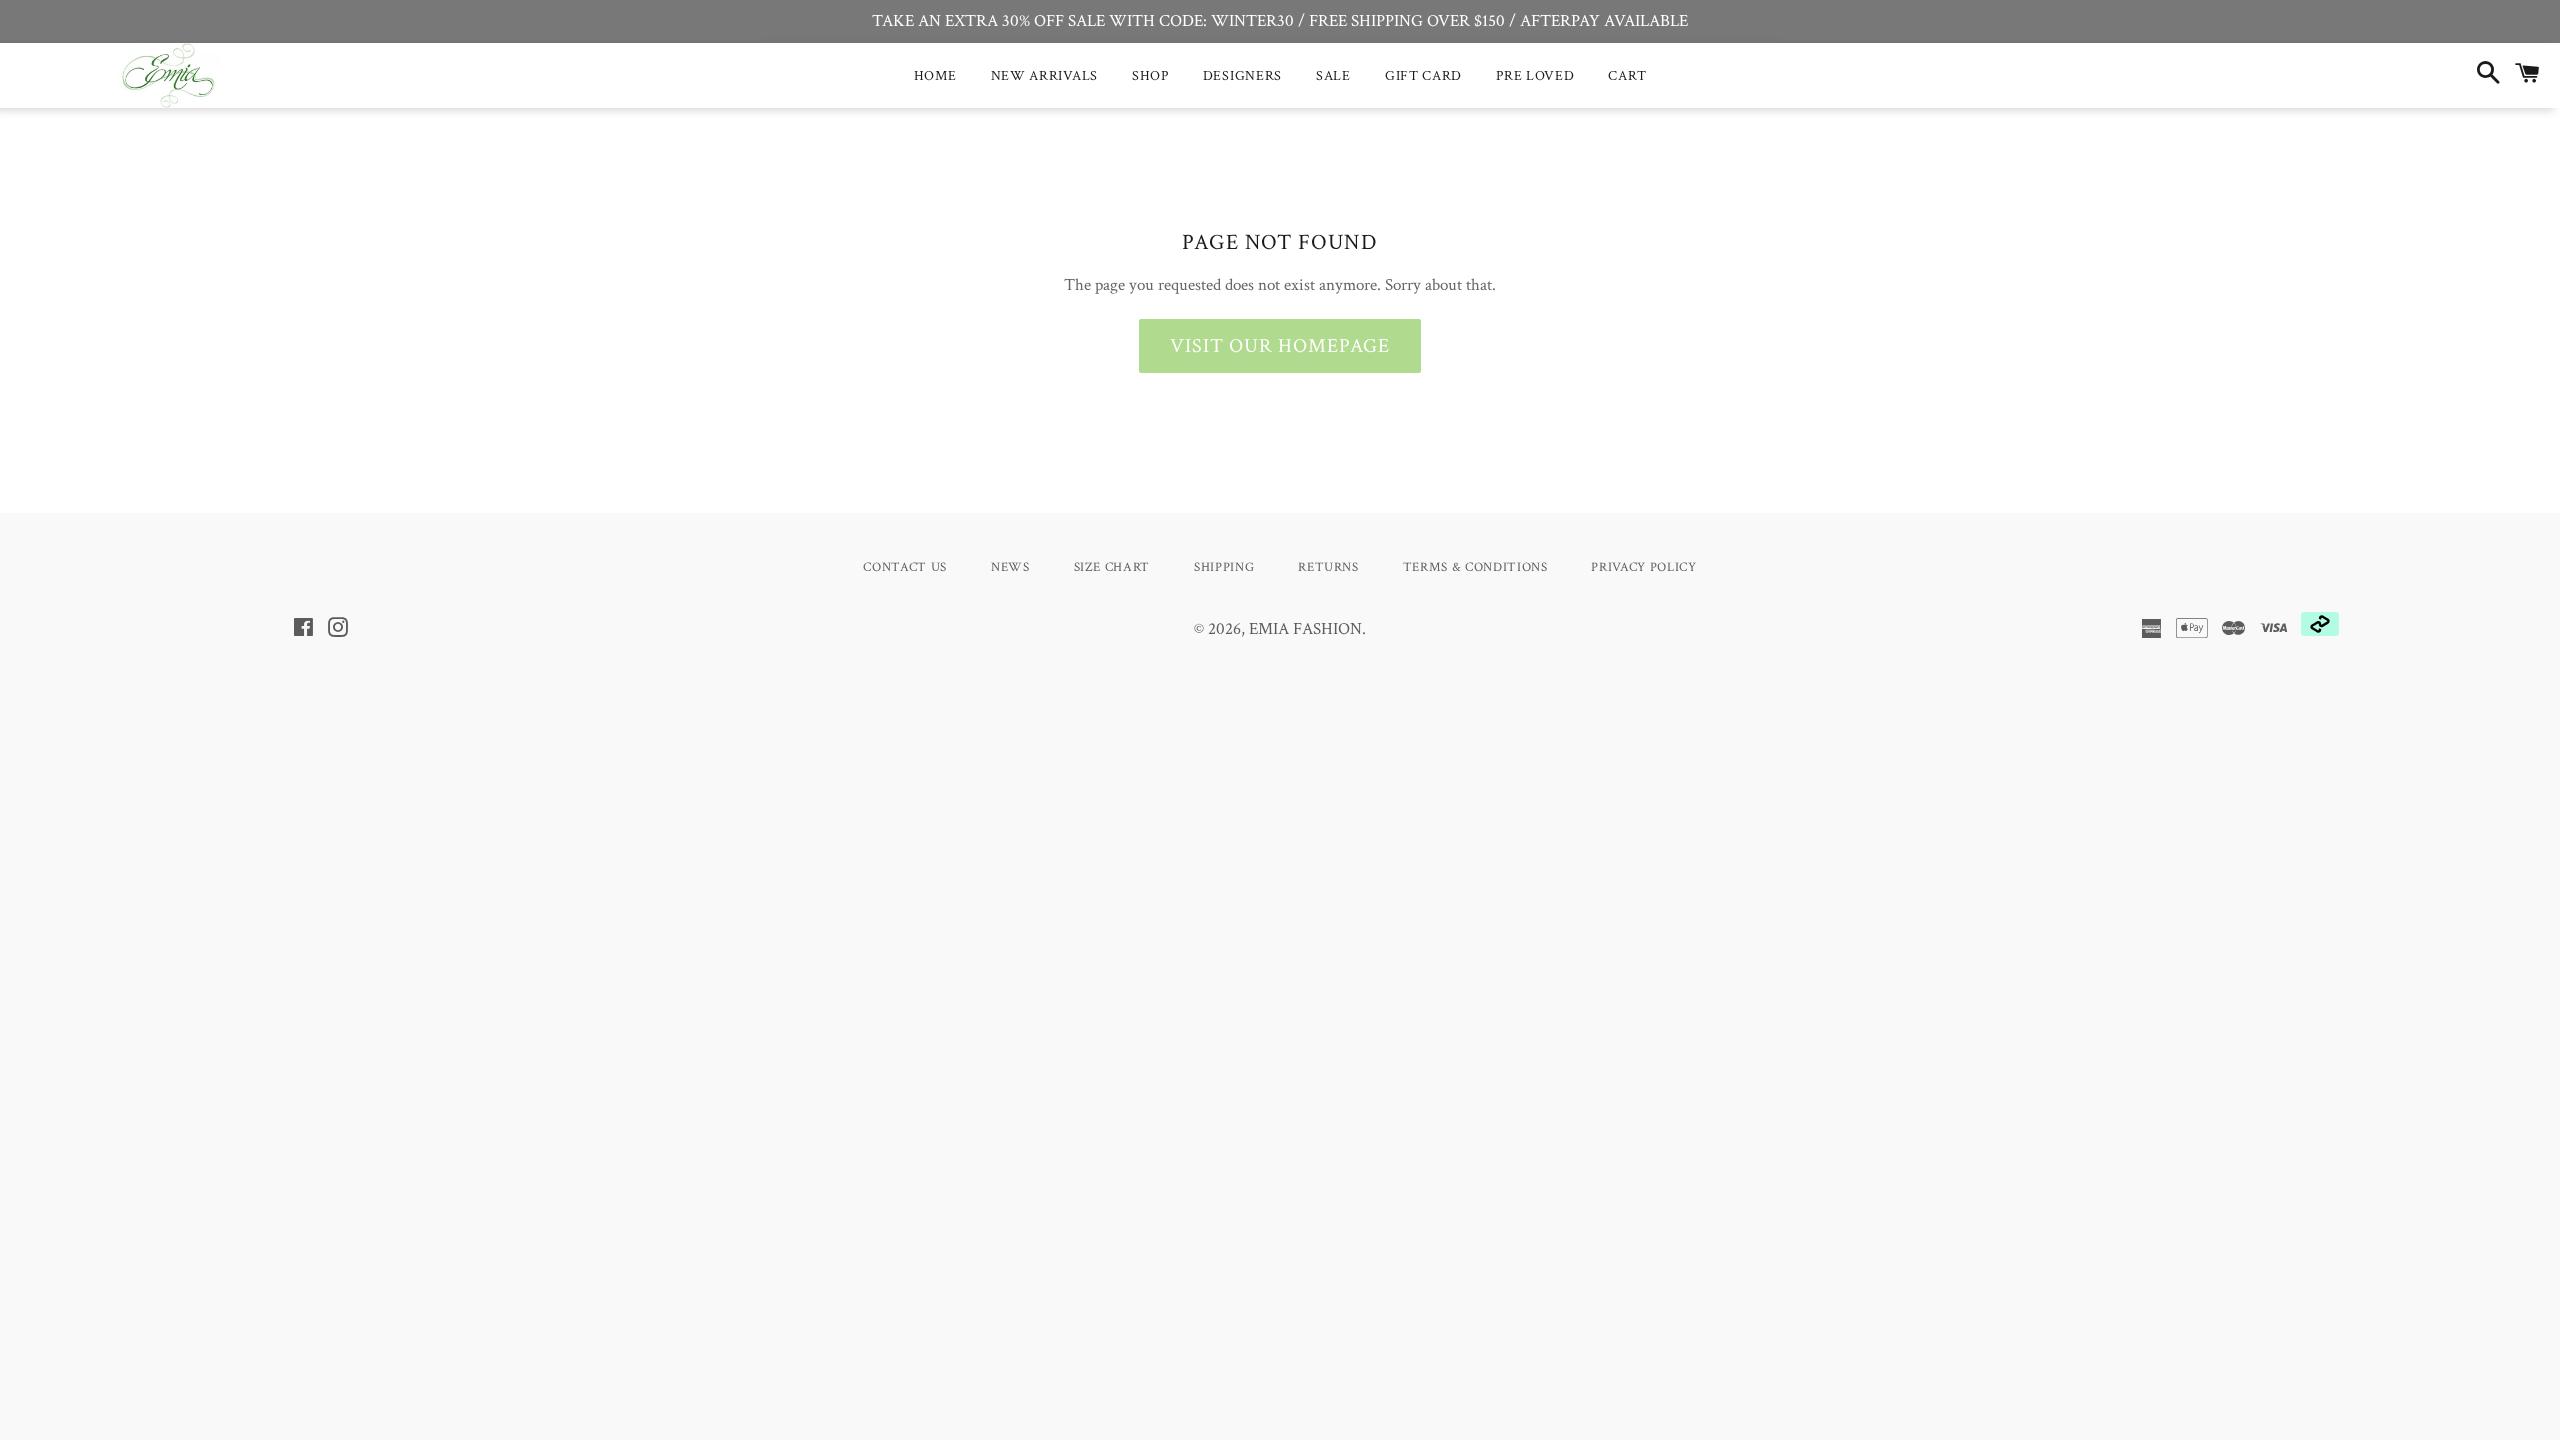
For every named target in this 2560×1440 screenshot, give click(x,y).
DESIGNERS (1242, 76)
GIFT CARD (1423, 76)
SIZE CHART (1112, 567)
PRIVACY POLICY (1643, 567)
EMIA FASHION (1305, 629)
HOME (935, 76)
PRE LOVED (1535, 76)
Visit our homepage (1280, 346)
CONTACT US (905, 567)
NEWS (1010, 567)
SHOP (1150, 76)
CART (1627, 76)
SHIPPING (1224, 567)
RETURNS (1328, 567)
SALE (1333, 76)
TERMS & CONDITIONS (1475, 567)
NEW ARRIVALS (1044, 76)
